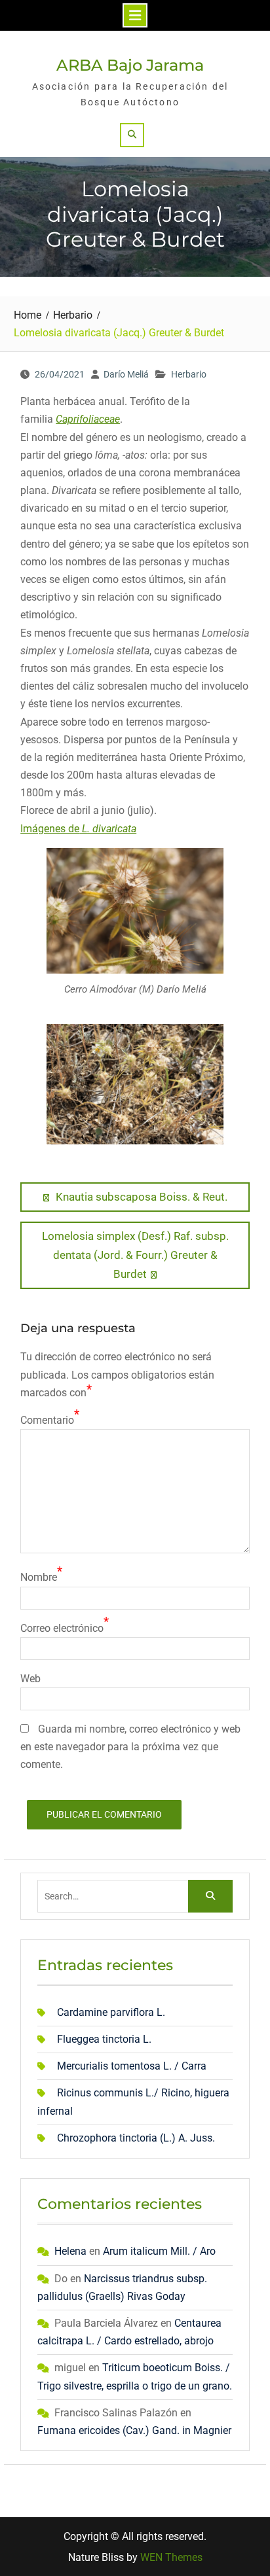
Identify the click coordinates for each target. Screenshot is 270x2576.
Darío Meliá (126, 374)
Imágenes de (78, 829)
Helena (70, 2251)
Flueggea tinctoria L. (104, 2039)
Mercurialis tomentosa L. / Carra (132, 2066)
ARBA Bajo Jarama (130, 65)
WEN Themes (171, 2557)
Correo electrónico (62, 1628)
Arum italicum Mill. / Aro (159, 2251)
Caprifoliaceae (88, 419)
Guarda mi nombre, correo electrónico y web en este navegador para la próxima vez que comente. (130, 1747)
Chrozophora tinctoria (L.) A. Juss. (136, 2138)
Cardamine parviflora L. (111, 2012)
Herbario (189, 374)
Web (30, 1679)
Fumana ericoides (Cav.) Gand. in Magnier (134, 2430)
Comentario (47, 1420)
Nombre (39, 1577)
